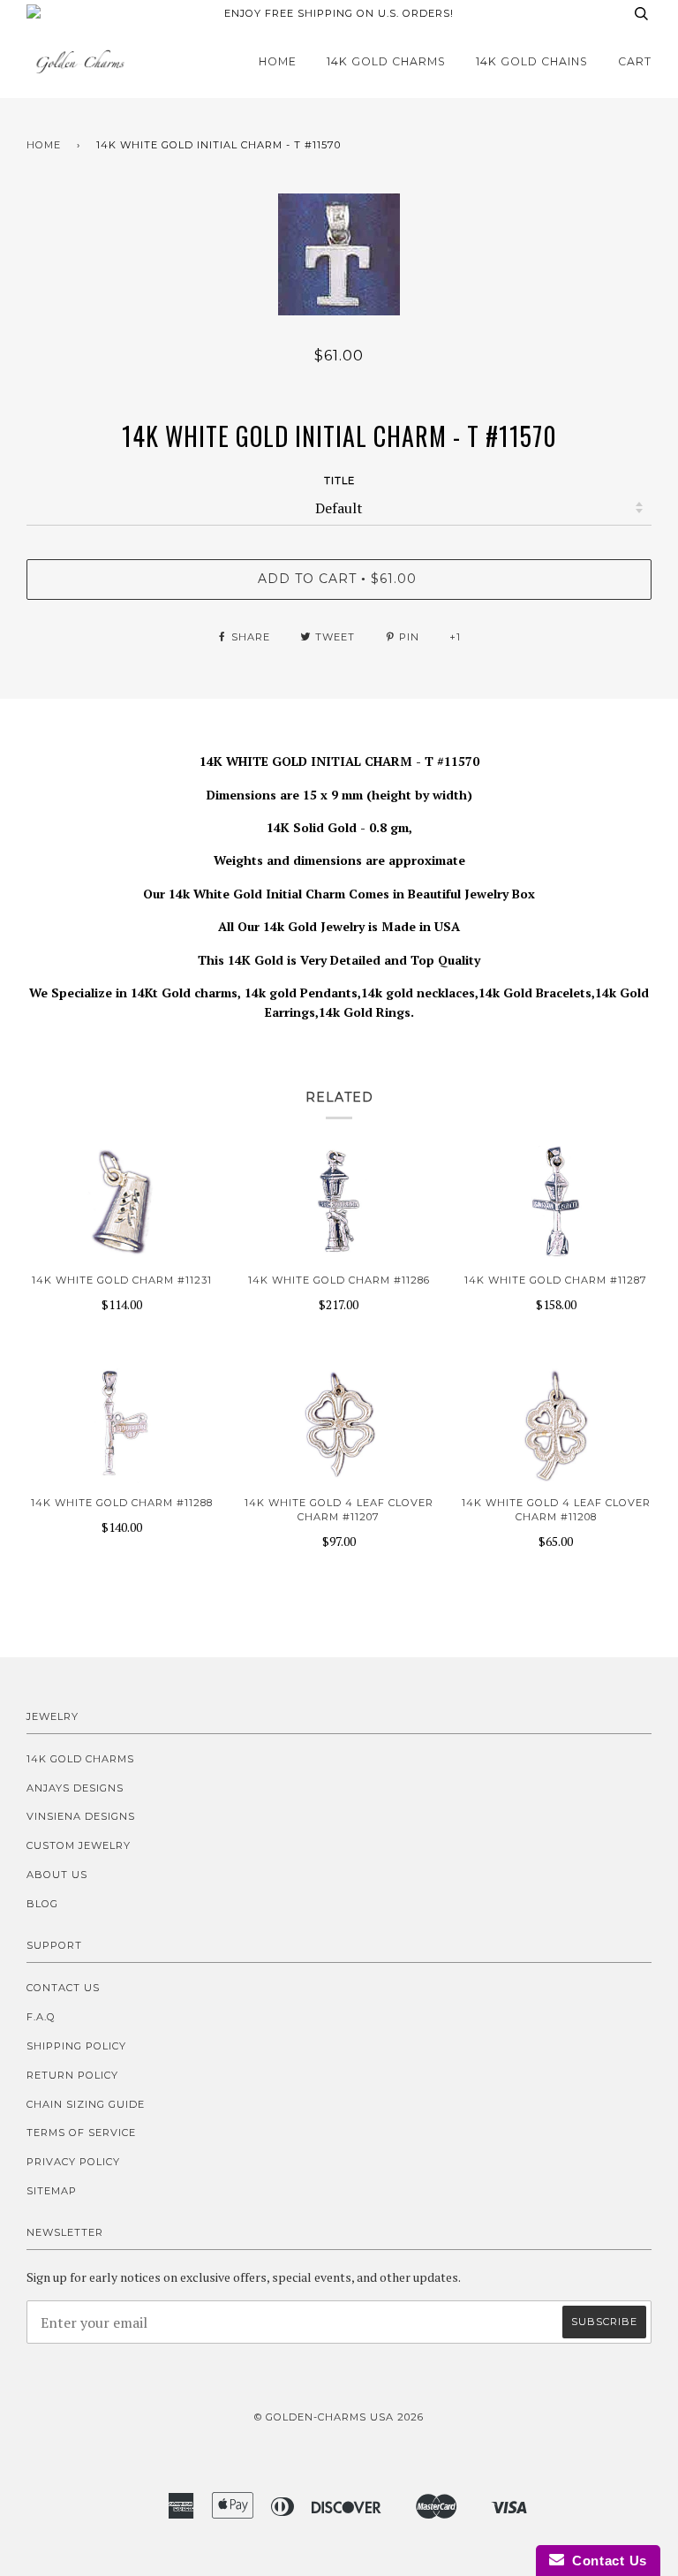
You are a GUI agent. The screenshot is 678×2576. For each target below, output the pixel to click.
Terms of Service (81, 2133)
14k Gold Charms (386, 61)
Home (278, 61)
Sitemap (52, 2191)
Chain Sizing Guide (86, 2104)
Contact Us (63, 1988)
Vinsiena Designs (81, 1816)
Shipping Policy (76, 2046)
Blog (42, 1904)
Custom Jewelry (79, 1845)
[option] (339, 254)
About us (57, 1875)
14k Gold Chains (532, 61)
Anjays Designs (75, 1788)
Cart (635, 61)
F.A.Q (41, 2017)
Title (339, 481)
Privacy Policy (73, 2162)
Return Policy (72, 2075)
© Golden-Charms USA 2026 (339, 2417)
